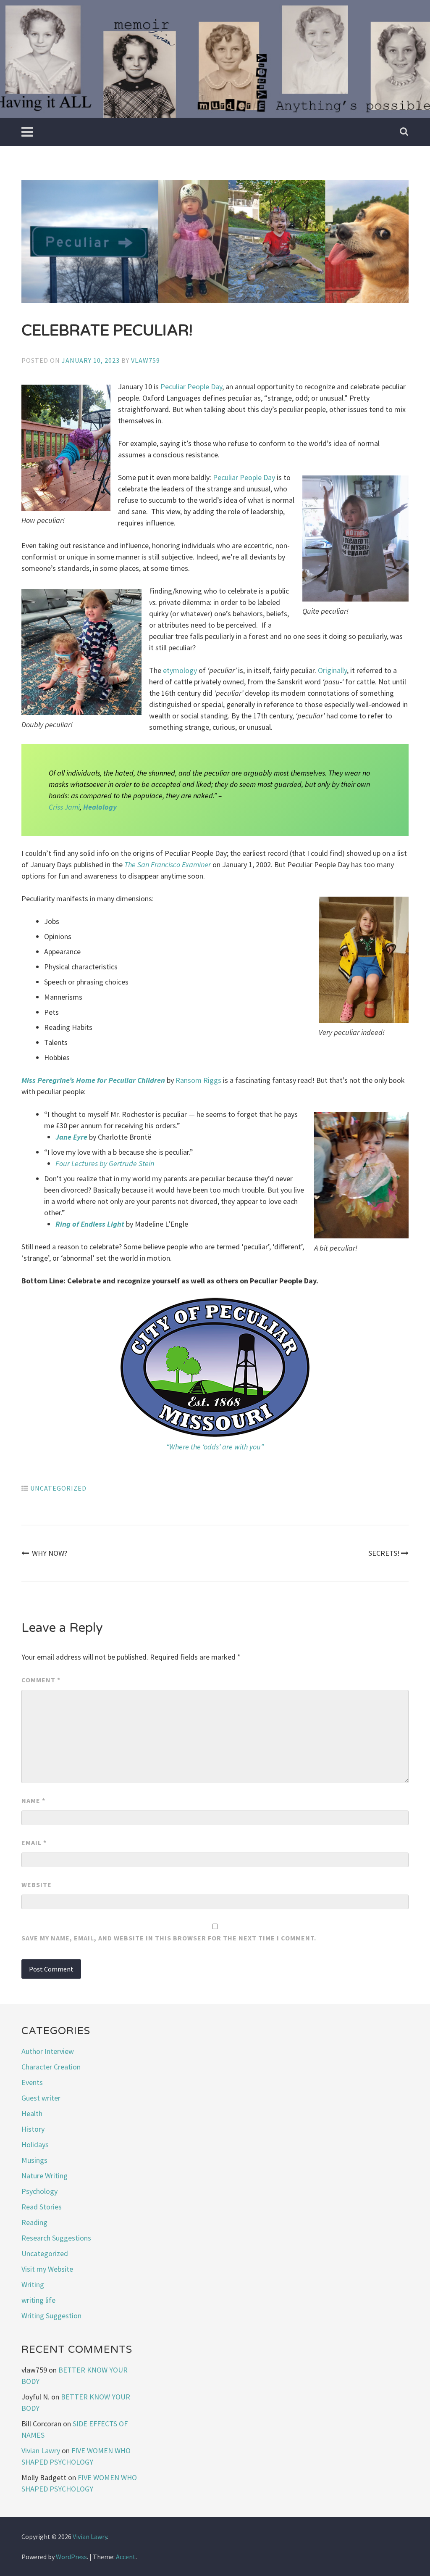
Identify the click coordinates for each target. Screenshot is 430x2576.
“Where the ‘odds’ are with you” (215, 1447)
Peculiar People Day (191, 387)
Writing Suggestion (51, 2316)
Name (33, 1800)
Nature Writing (45, 2176)
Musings (34, 2160)
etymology (180, 670)
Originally (332, 670)
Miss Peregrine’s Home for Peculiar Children (93, 1080)
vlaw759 (146, 360)
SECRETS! (384, 1553)
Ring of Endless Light (90, 1224)
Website (37, 1884)
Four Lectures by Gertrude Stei (103, 1163)
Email (34, 1842)
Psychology (39, 2191)
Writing (33, 2284)
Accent (126, 2557)
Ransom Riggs (198, 1080)
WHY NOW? (50, 1553)
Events (32, 2082)
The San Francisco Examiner (168, 864)
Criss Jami (64, 807)
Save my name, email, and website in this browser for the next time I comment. (169, 1938)
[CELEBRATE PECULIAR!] (215, 243)
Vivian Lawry (41, 2451)
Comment (41, 1680)
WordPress (71, 2557)
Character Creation (51, 2067)
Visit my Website (47, 2269)
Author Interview (48, 2051)
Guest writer (41, 2098)
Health (32, 2113)
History (33, 2129)
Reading (34, 2222)
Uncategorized (58, 1488)
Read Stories (42, 2207)
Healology (100, 807)
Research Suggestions (56, 2238)
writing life (38, 2300)
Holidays (35, 2144)
